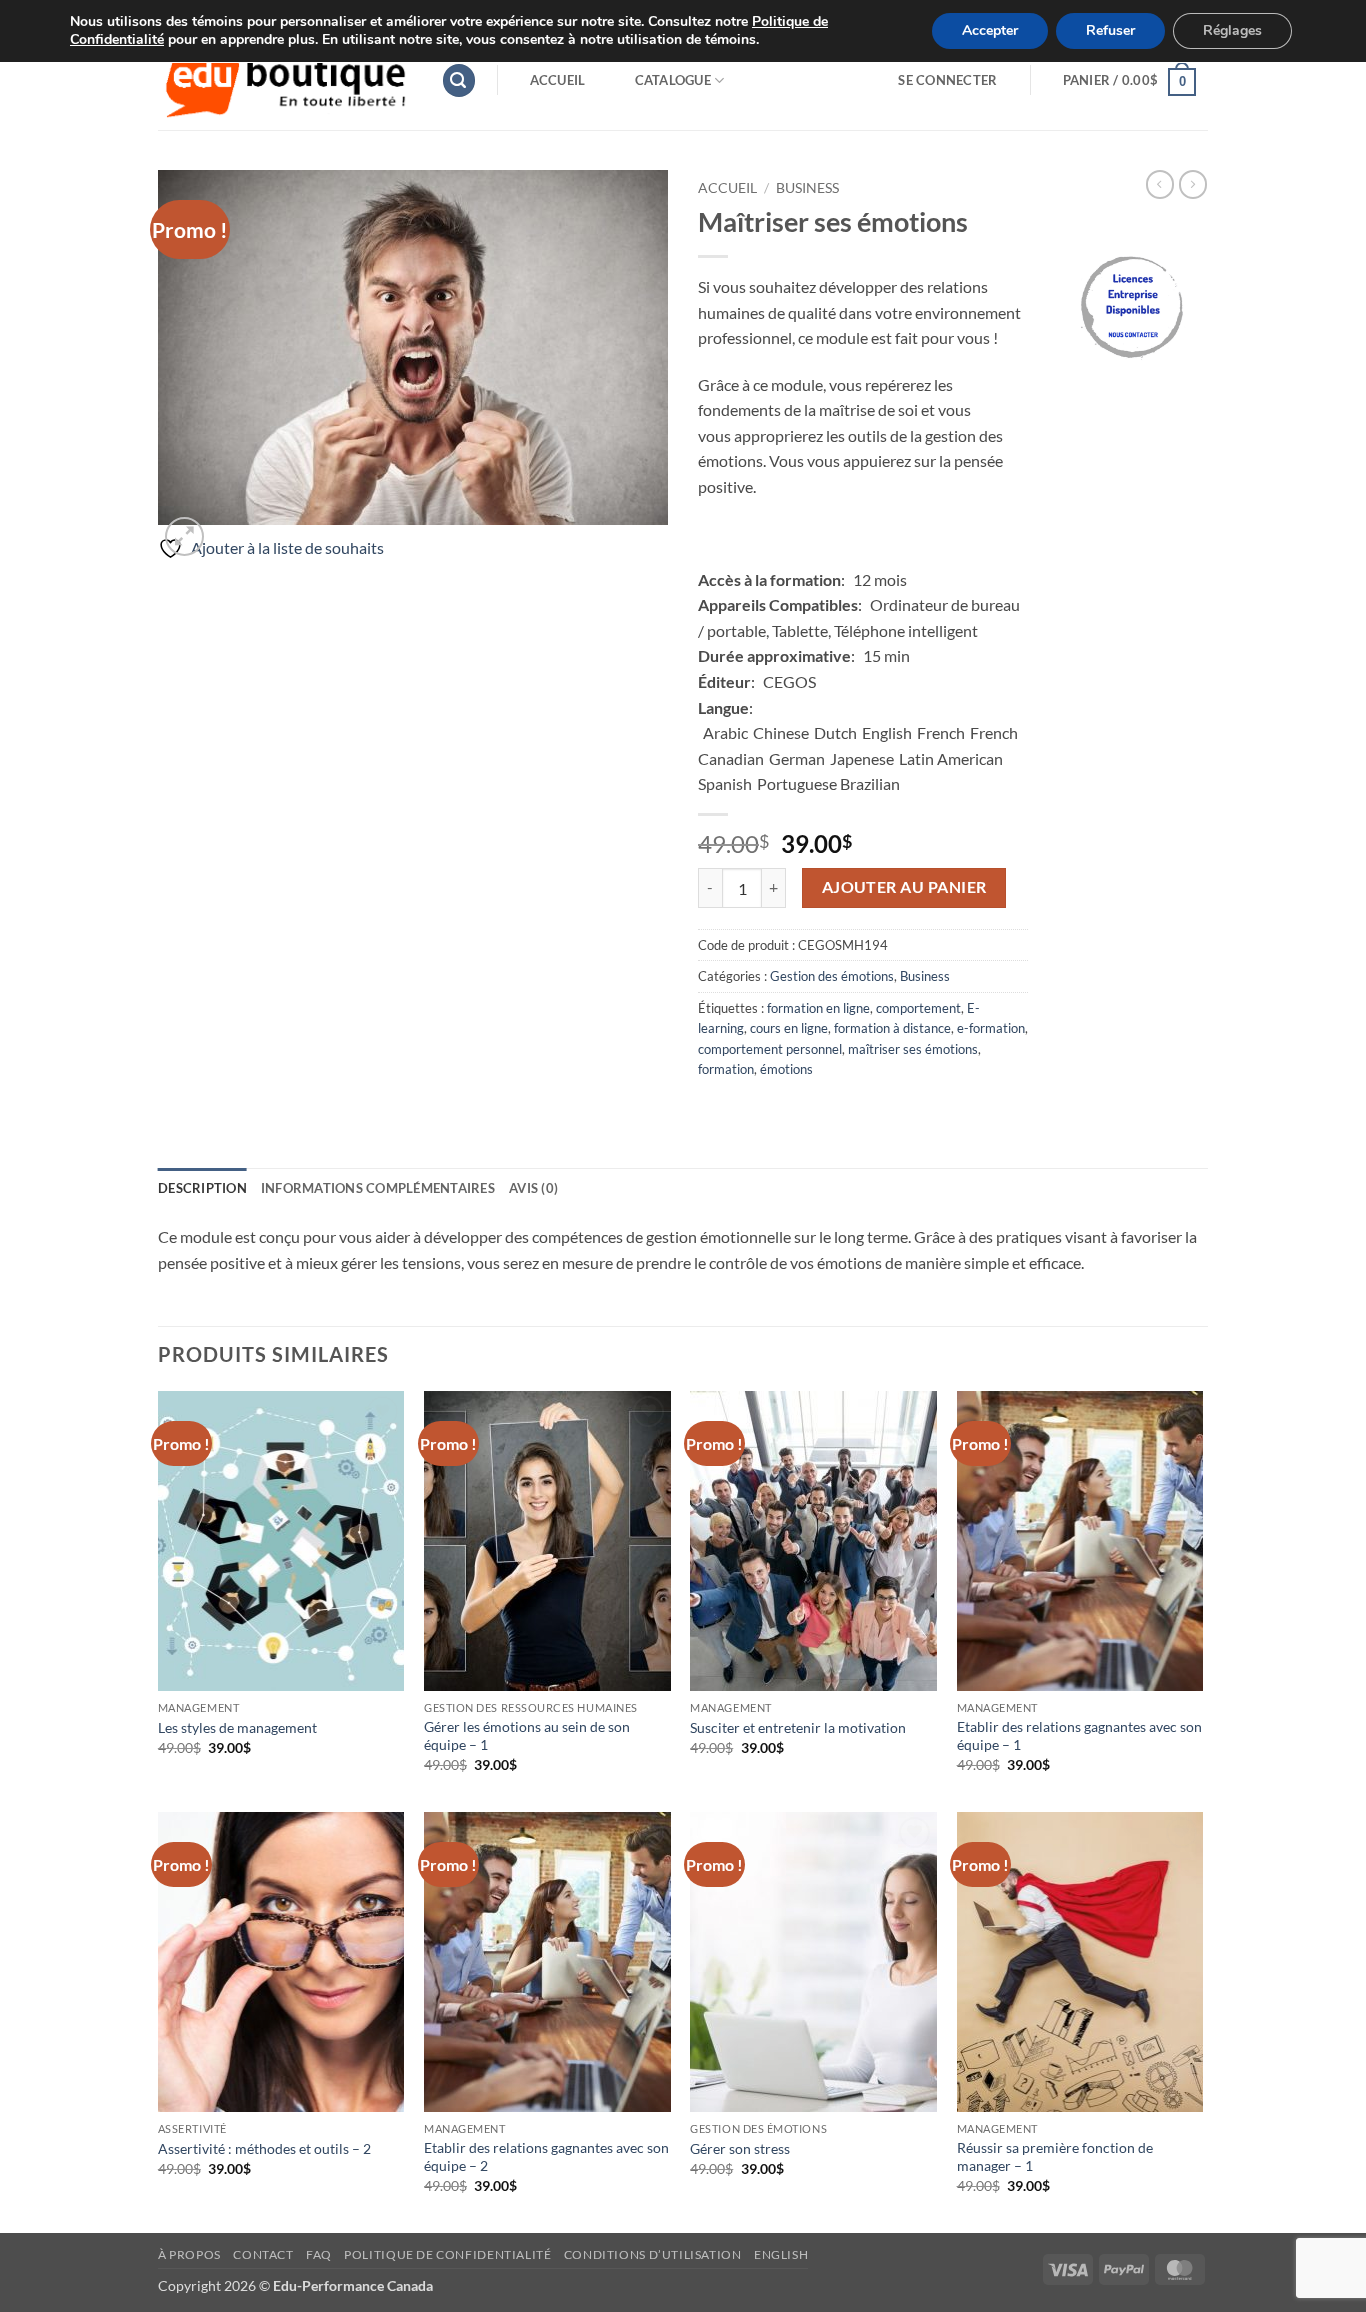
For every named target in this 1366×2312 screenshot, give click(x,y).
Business (807, 188)
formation (726, 1069)
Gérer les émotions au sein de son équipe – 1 (527, 1736)
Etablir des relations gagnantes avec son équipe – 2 (546, 2157)
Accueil (558, 80)
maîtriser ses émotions (913, 1049)
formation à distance (892, 1028)
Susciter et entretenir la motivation (798, 1727)
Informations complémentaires (378, 1188)
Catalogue (673, 80)
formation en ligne (818, 1008)
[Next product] (1160, 184)
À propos (189, 2254)
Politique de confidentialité (447, 2254)
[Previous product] (1193, 184)
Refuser (1110, 30)
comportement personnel (770, 1049)
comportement (918, 1008)
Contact (263, 2254)
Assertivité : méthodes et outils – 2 (264, 2148)
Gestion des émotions (832, 976)
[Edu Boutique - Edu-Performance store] (284, 80)
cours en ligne (789, 1028)
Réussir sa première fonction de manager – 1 (1055, 2157)
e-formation (991, 1028)
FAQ (319, 2254)
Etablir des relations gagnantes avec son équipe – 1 (1079, 1736)
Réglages (1232, 30)
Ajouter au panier (904, 887)
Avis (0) (533, 1188)
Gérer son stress (740, 2148)
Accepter (990, 30)
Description (202, 1188)
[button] (459, 80)
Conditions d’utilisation (653, 2254)
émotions (786, 1069)
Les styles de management (237, 1727)
